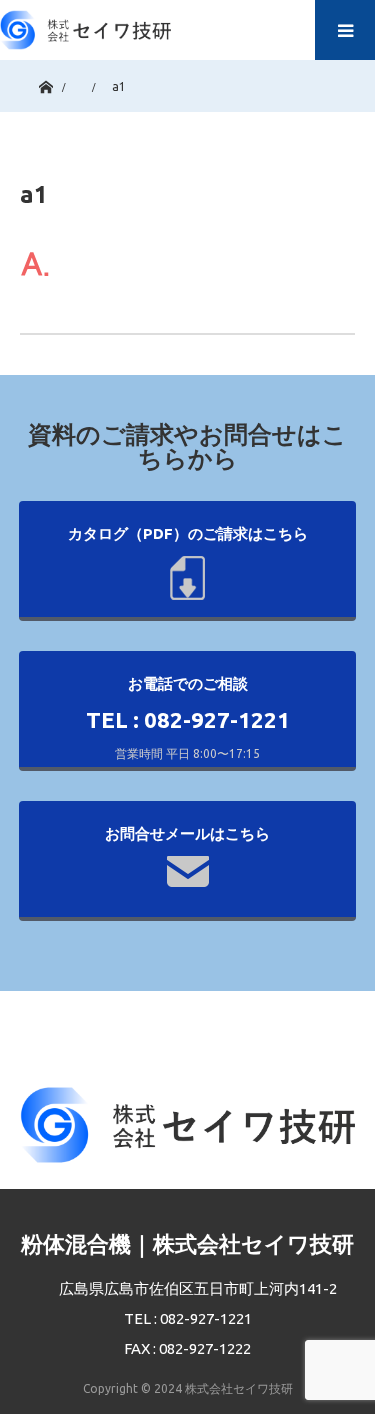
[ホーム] (45, 82)
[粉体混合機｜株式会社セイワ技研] (85, 25)
